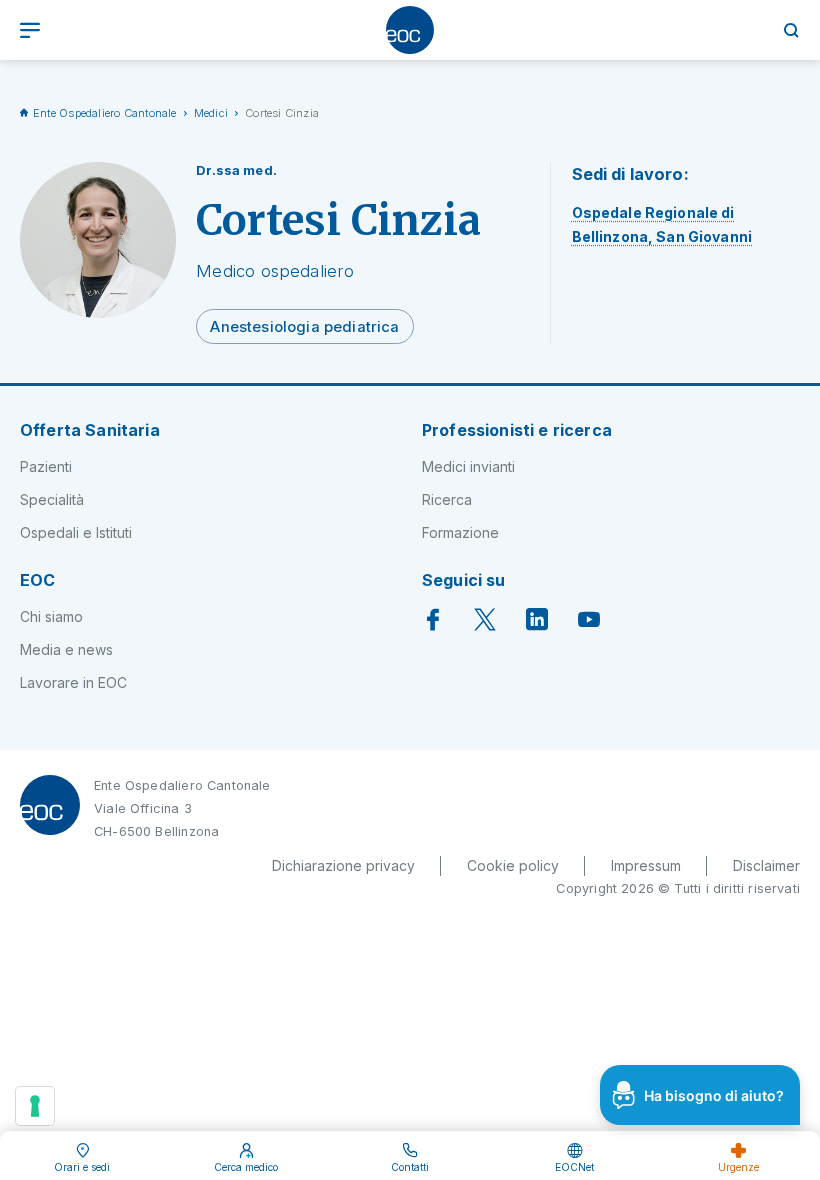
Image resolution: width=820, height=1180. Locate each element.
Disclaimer (766, 865)
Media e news (66, 649)
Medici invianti (468, 466)
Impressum (646, 865)
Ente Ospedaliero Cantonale (105, 113)
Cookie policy (513, 865)
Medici (211, 113)
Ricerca (447, 499)
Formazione (460, 532)
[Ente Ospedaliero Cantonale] (410, 30)
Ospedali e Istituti (76, 532)
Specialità (52, 499)
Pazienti (46, 466)
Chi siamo (51, 616)
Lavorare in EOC (73, 682)
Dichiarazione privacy (343, 865)
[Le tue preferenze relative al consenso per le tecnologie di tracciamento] (35, 1106)
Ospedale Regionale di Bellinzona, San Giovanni (662, 224)
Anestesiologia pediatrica (304, 327)
